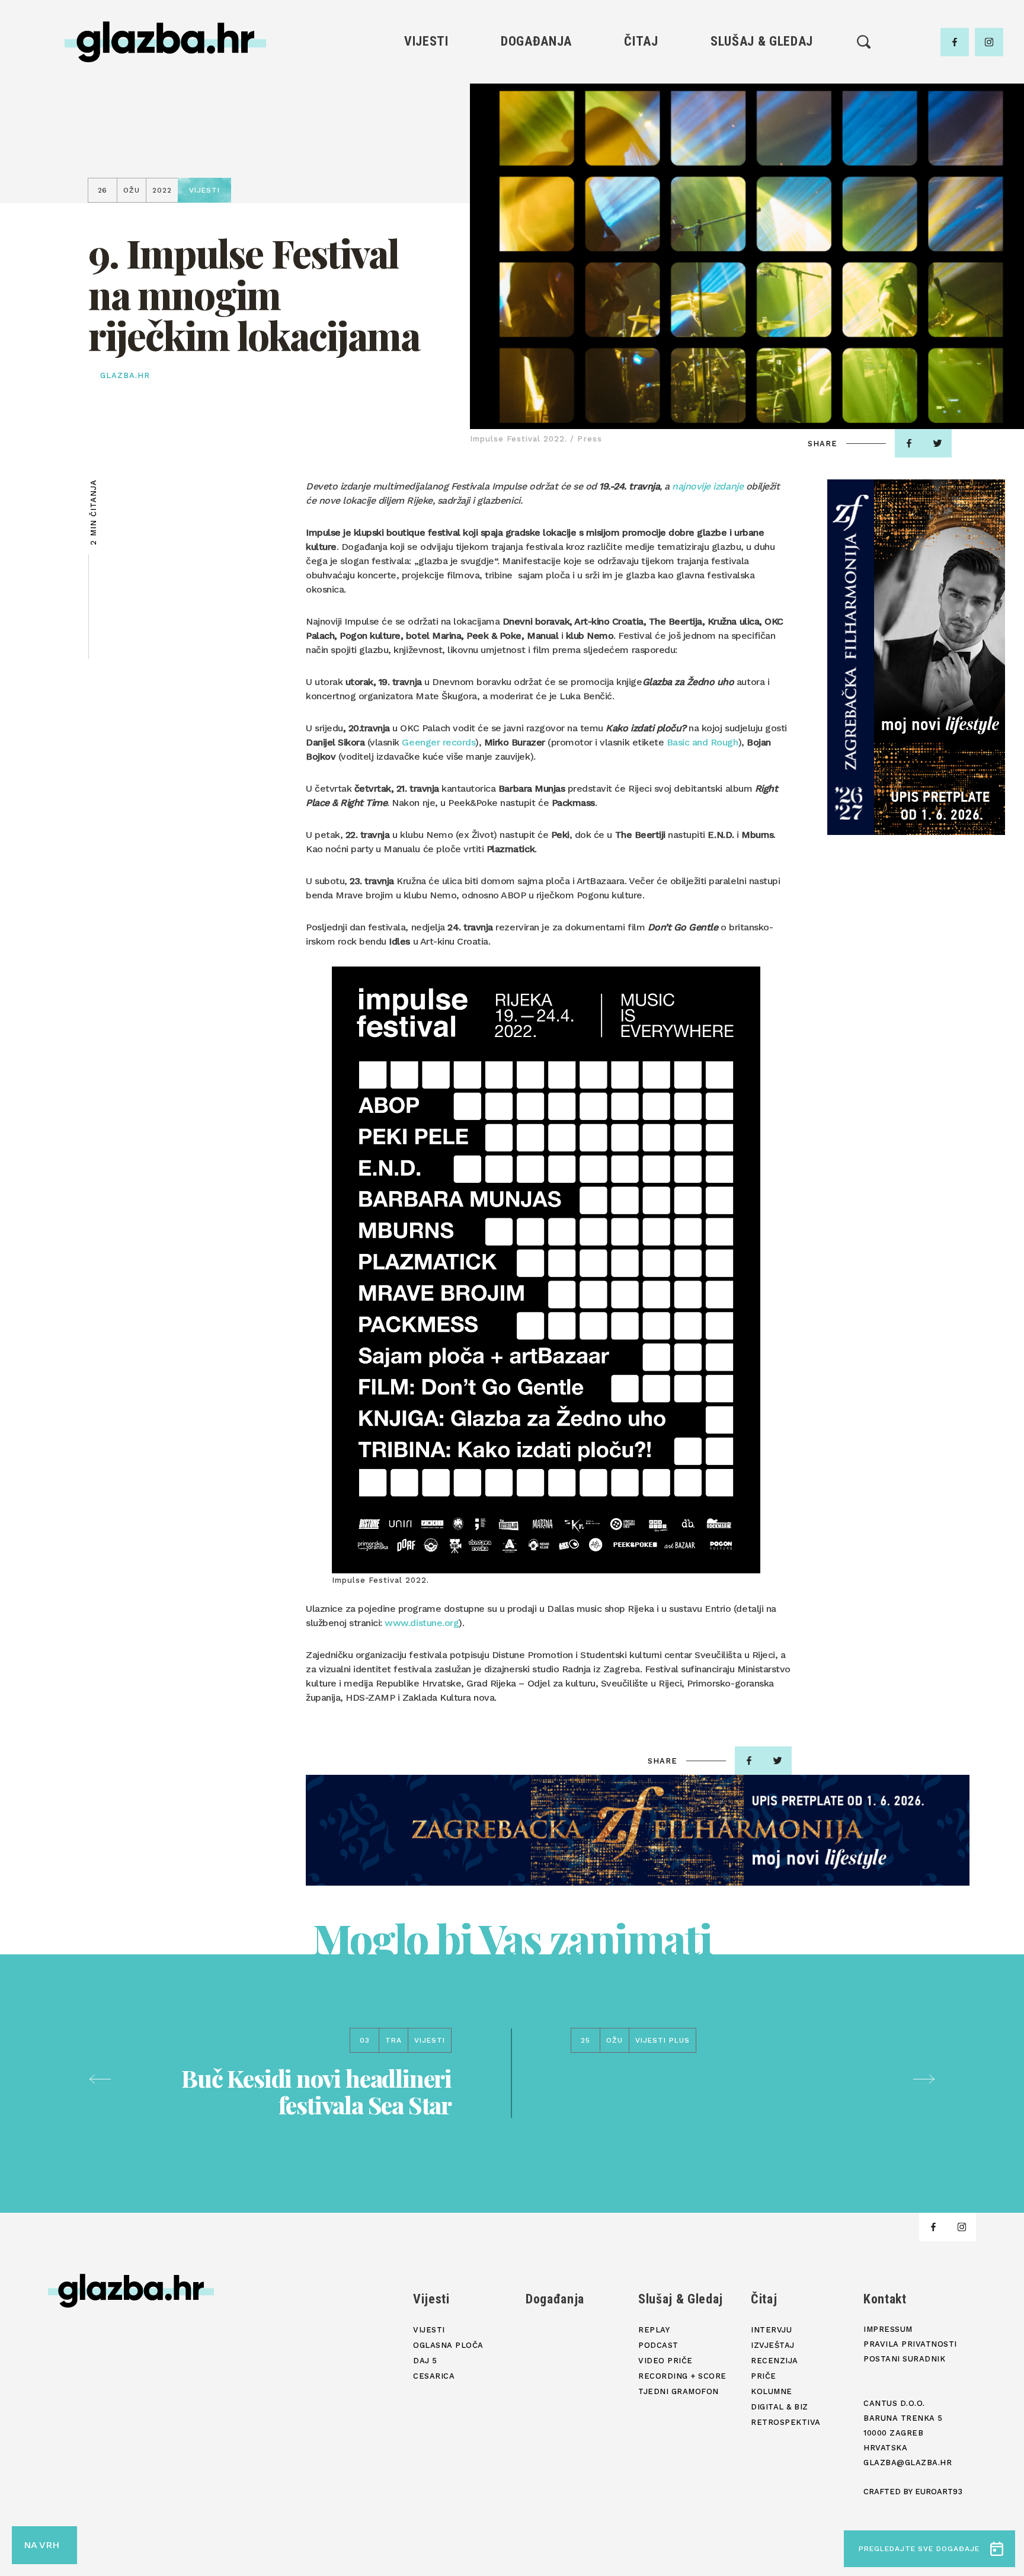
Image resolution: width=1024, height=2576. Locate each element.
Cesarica (426, 138)
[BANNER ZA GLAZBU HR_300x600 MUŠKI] (916, 657)
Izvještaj (641, 97)
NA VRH (41, 2545)
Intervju (641, 77)
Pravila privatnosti (910, 2344)
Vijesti (426, 41)
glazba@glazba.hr (908, 2463)
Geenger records (439, 742)
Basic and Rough (703, 742)
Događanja (536, 41)
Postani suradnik (904, 2359)
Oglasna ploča (426, 97)
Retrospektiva (641, 198)
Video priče (761, 138)
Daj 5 (426, 158)
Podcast (761, 118)
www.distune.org (422, 1623)
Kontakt (885, 2299)
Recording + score (762, 158)
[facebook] (955, 42)
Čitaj (641, 41)
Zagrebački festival (426, 118)
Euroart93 (939, 2492)
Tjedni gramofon (762, 97)
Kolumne (641, 158)
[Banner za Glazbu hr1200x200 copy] (638, 1830)
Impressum (888, 2329)
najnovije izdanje (708, 486)
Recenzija (641, 118)
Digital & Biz (641, 178)
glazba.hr (125, 375)
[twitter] (937, 443)
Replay (762, 77)
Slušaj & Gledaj (762, 41)
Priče (641, 138)
